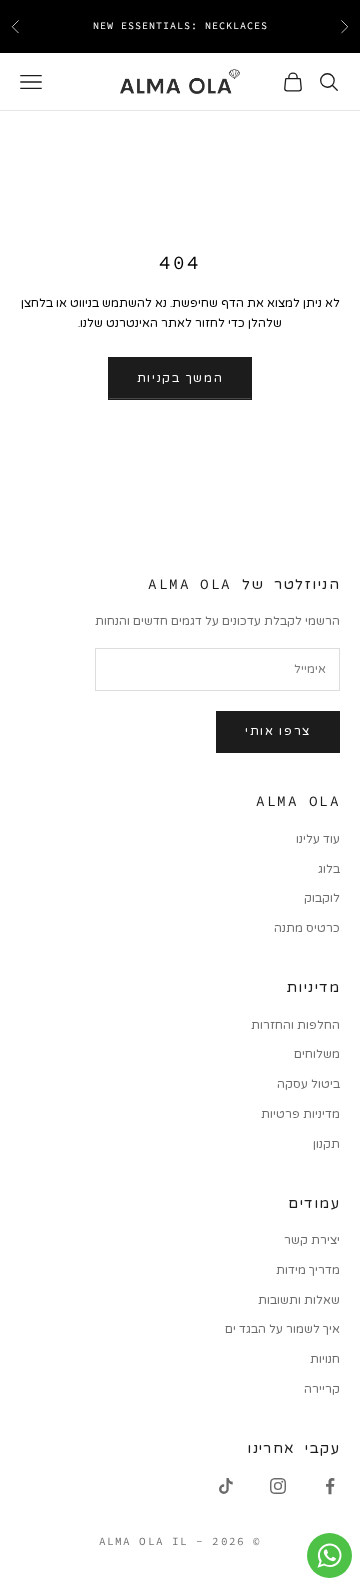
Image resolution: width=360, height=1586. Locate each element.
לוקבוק (322, 898)
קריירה (322, 1389)
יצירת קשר (312, 1240)
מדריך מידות (308, 1270)
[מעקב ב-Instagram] (278, 1486)
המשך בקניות (180, 378)
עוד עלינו (318, 839)
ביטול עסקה (308, 1084)
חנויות (325, 1359)
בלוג (329, 869)
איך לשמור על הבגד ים (282, 1329)
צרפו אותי (278, 731)
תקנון (326, 1144)
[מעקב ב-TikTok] (226, 1486)
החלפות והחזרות (295, 1025)
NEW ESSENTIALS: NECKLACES (180, 25)
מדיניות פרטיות (300, 1114)
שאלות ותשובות (299, 1300)
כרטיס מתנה (307, 928)
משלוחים (317, 1054)
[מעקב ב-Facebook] (330, 1486)
